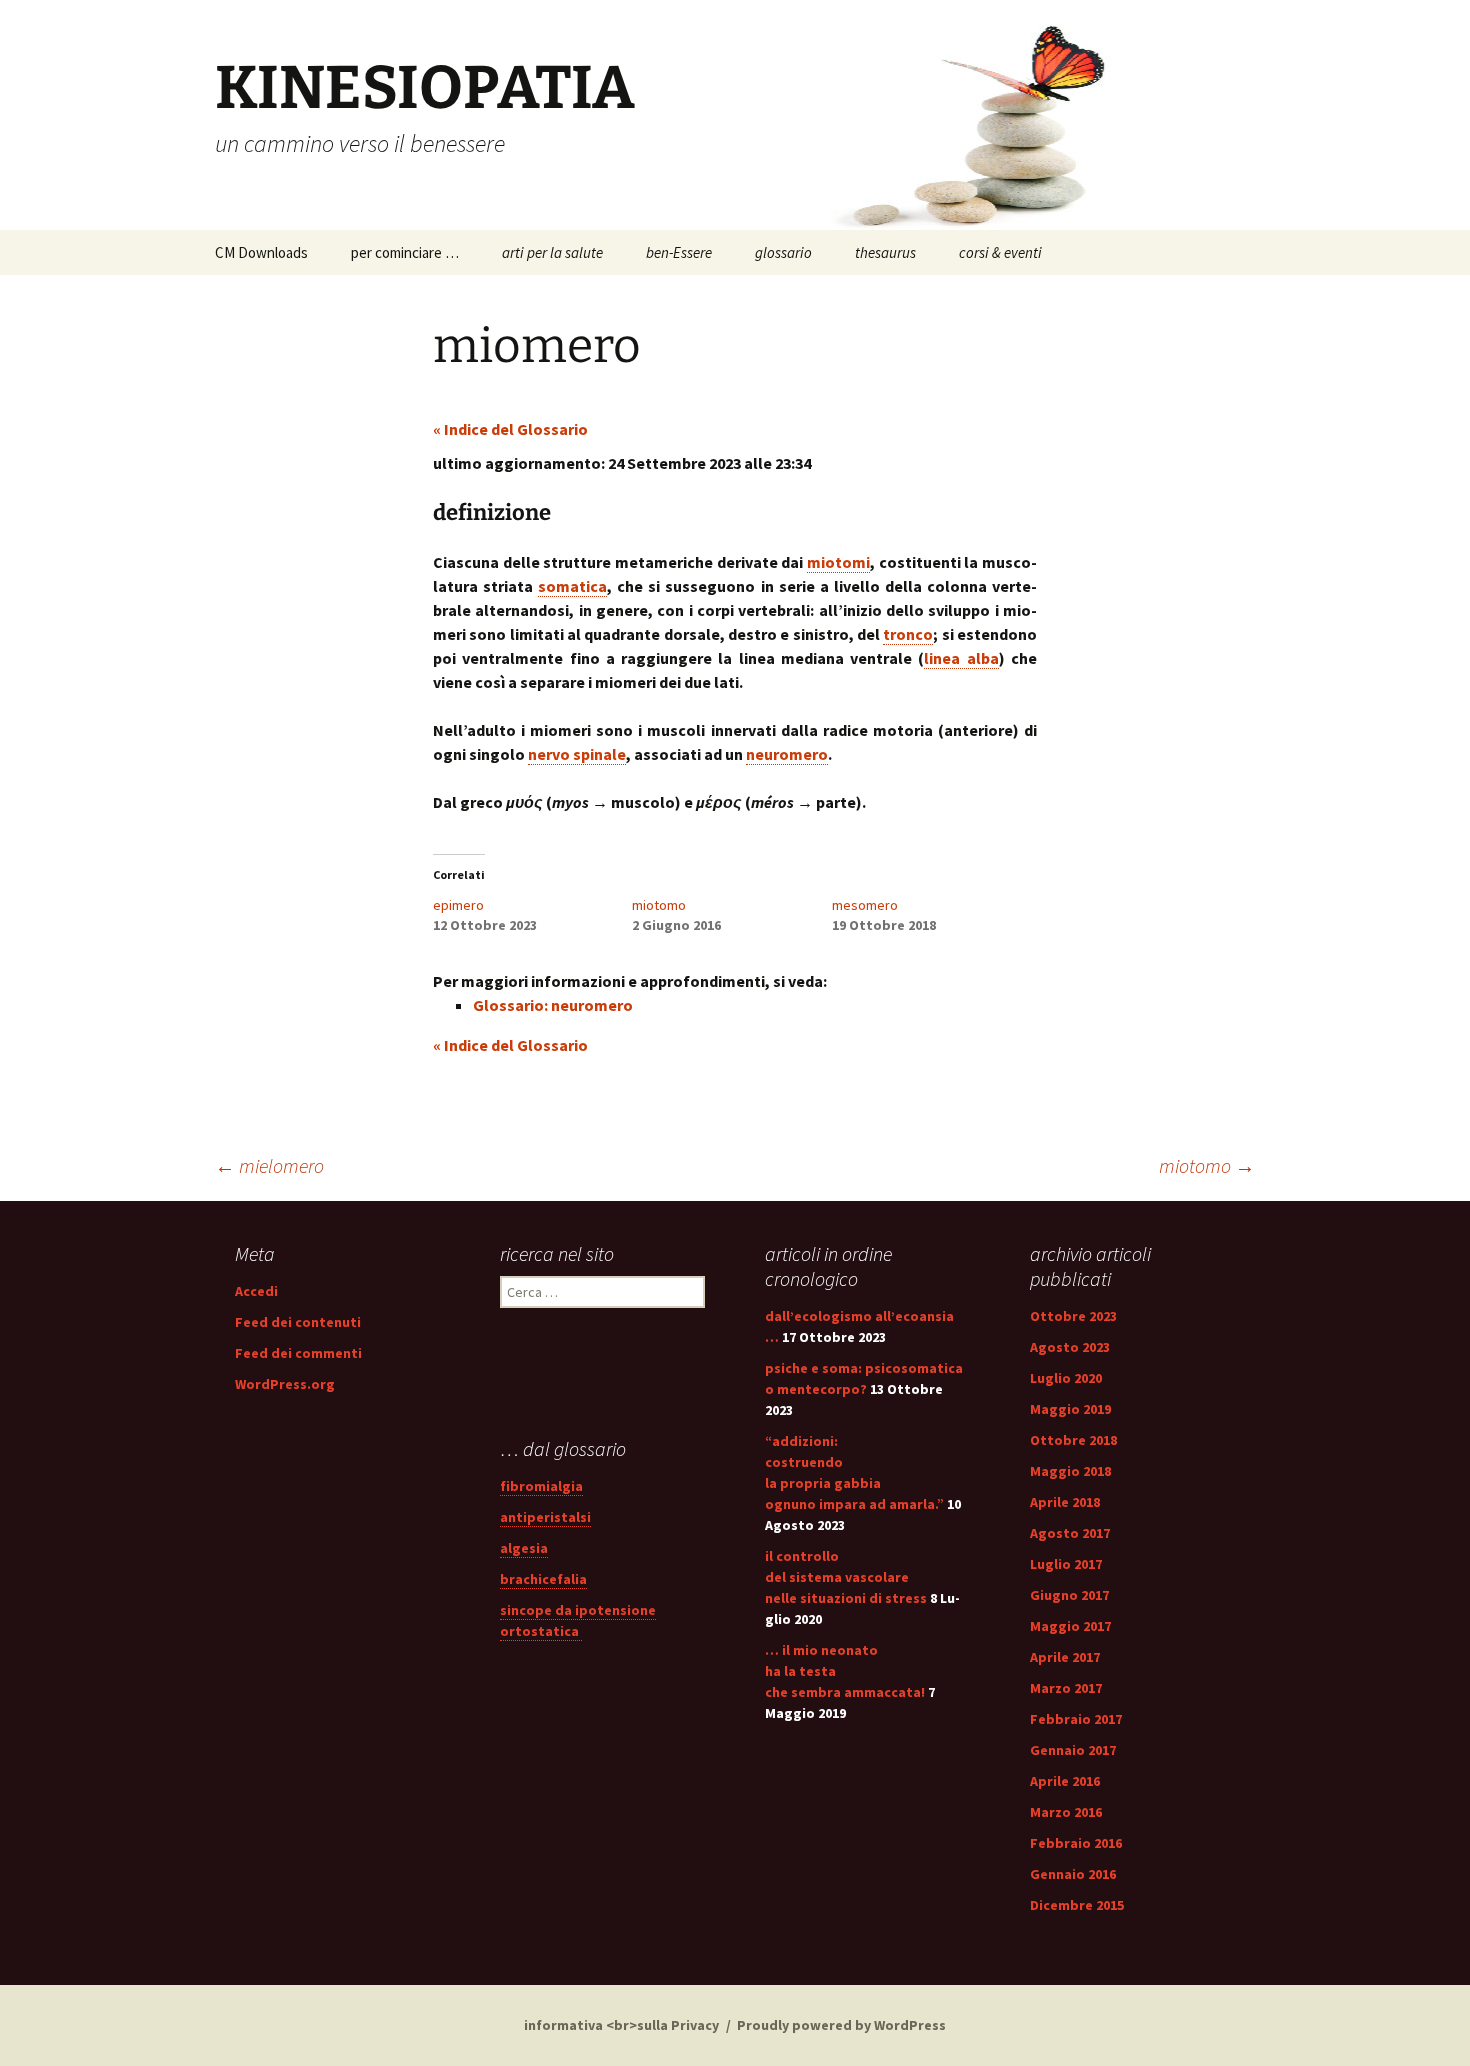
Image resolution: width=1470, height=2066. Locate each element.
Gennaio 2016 (1073, 1874)
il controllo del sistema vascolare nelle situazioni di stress (846, 1577)
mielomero (269, 1165)
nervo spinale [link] (577, 754)
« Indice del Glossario (510, 429)
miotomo (659, 905)
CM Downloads (261, 252)
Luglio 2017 (1066, 1564)
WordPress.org (285, 1384)
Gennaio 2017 (1073, 1750)
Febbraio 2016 (1076, 1843)
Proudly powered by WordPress (841, 2025)
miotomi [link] (838, 562)
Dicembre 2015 (1077, 1905)
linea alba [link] (961, 658)
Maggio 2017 (1070, 1626)
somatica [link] (572, 586)
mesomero (865, 905)
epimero (458, 905)
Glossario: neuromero (553, 1005)
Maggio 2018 (1070, 1471)
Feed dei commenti (298, 1353)
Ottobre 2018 (1073, 1440)
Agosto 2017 (1070, 1533)
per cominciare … (405, 252)
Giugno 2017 (1069, 1595)
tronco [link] (908, 634)
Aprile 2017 (1065, 1657)
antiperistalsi (545, 1517)
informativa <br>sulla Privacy (621, 2025)
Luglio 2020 (1066, 1378)
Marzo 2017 (1066, 1688)
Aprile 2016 (1065, 1781)
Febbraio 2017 (1076, 1719)
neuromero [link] (787, 754)
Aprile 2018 (1065, 1502)
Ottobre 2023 (1073, 1316)
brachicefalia (543, 1579)
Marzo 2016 (1066, 1812)
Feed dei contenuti (298, 1322)
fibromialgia (541, 1486)
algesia (524, 1548)
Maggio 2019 (1070, 1409)
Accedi (256, 1291)
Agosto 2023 (1070, 1347)
